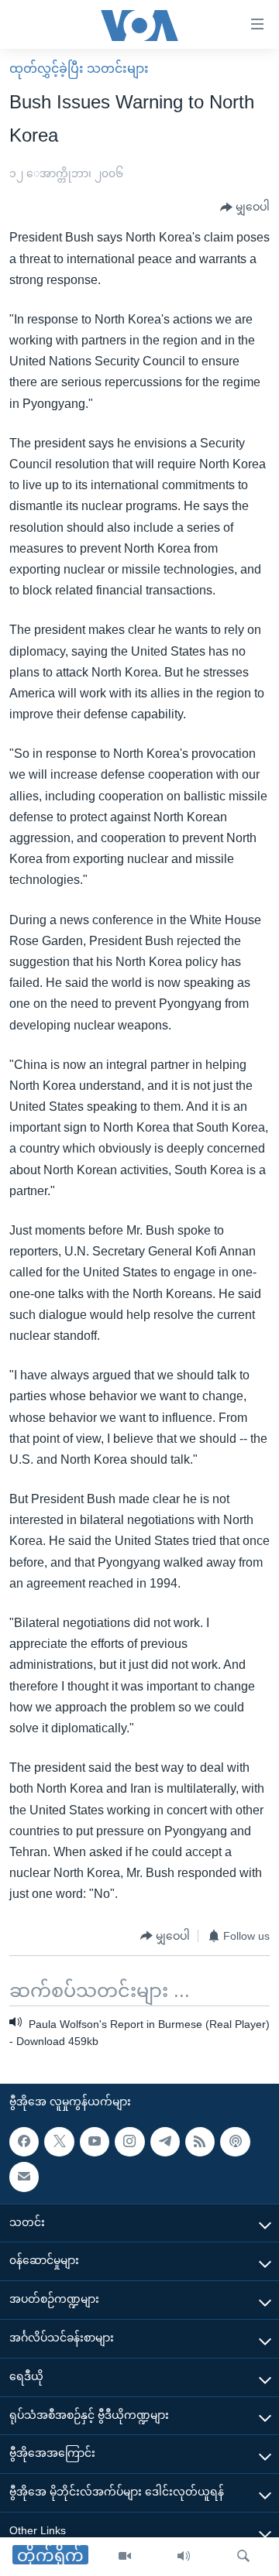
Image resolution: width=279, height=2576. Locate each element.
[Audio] (184, 2557)
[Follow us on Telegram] (165, 2142)
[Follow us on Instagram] (129, 2142)
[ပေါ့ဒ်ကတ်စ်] (235, 2142)
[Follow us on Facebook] (24, 2142)
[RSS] (200, 2142)
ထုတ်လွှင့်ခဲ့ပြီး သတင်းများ (79, 69)
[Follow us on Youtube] (95, 2142)
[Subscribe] (24, 2177)
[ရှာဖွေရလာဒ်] (243, 2557)
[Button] (245, 207)
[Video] (125, 2557)
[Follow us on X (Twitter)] (59, 2142)
